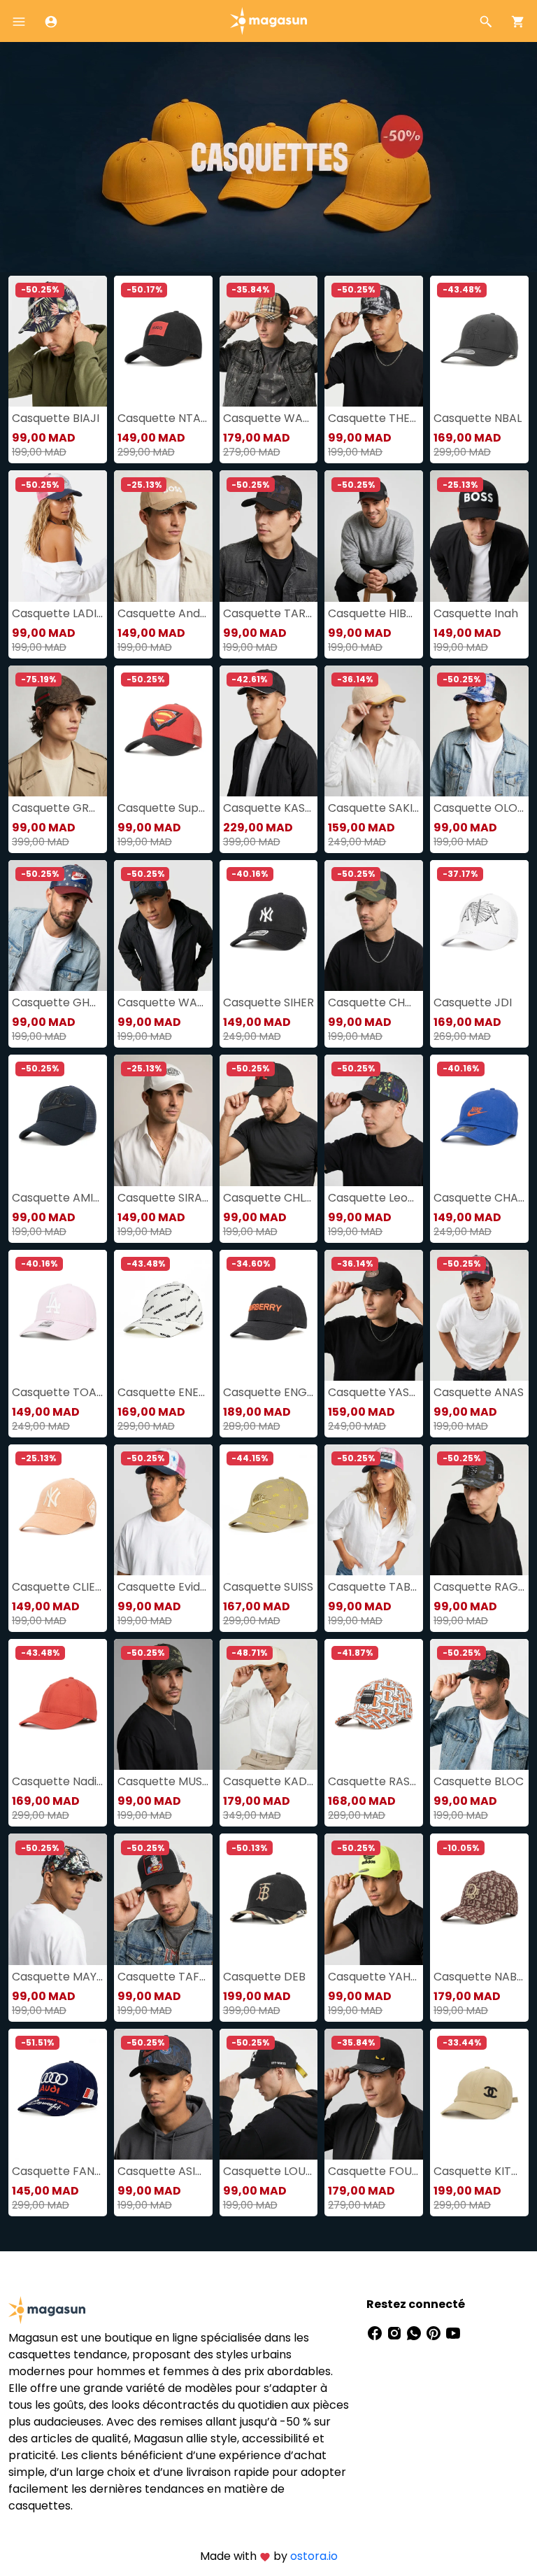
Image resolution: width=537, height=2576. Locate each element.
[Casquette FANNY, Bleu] (58, 2094)
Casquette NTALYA (163, 418)
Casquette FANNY (58, 2171)
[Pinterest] (435, 2332)
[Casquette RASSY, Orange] (374, 1704)
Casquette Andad (163, 613)
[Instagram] (396, 2332)
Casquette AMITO (58, 1198)
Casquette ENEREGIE (163, 1392)
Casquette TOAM (58, 1392)
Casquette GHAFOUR (58, 1002)
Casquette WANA (163, 1002)
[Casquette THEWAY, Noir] (374, 341)
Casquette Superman (163, 808)
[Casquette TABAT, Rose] (374, 1510)
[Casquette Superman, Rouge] (163, 731)
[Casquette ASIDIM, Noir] (163, 2094)
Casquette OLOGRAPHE (479, 808)
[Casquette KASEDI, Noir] (269, 731)
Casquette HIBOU (374, 613)
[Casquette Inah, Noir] (479, 536)
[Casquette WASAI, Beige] (269, 341)
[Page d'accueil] (268, 20)
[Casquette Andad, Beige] (163, 536)
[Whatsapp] (415, 2332)
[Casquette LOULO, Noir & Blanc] (269, 2094)
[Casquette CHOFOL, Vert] (374, 925)
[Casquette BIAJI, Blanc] (58, 341)
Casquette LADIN (58, 613)
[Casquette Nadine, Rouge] (58, 1704)
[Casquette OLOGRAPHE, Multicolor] (479, 731)
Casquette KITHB (479, 2171)
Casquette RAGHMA (479, 1587)
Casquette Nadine (58, 1781)
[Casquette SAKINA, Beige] (374, 731)
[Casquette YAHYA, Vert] (374, 1899)
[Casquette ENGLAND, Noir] (269, 1315)
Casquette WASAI (269, 418)
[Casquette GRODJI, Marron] (58, 731)
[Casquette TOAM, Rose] (58, 1315)
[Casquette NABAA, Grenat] (479, 1899)
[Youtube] (453, 2332)
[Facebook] (376, 2332)
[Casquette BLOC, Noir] (479, 1704)
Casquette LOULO (269, 2171)
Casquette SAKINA (374, 808)
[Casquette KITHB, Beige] (479, 2094)
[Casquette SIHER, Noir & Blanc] (269, 925)
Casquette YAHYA (374, 1977)
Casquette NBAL (478, 418)
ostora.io (314, 2556)
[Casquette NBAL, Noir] (479, 341)
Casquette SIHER (268, 1002)
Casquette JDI (473, 1002)
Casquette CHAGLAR (479, 1198)
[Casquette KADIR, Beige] (269, 1704)
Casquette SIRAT (163, 1198)
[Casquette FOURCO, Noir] (374, 2094)
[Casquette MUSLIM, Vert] (163, 1704)
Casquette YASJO (374, 1392)
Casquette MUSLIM (163, 1781)
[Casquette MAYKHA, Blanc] (58, 1899)
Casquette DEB (264, 1977)
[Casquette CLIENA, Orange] (58, 1510)
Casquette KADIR (269, 1781)
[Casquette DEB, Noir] (269, 1899)
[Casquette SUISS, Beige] (269, 1510)
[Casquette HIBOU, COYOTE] (374, 536)
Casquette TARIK (269, 613)
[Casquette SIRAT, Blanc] (163, 1120)
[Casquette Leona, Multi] (374, 1120)
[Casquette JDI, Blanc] (479, 925)
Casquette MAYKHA (58, 1977)
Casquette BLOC (479, 1781)
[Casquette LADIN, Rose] (58, 536)
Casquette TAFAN (163, 1977)
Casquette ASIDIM (163, 2171)
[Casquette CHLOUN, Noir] (269, 1120)
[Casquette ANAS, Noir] (479, 1315)
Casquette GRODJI (58, 808)
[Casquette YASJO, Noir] (374, 1315)
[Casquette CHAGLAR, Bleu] (479, 1120)
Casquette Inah (476, 613)
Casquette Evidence (163, 1587)
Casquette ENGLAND (269, 1392)
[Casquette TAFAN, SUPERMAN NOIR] (163, 1899)
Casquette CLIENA (58, 1587)
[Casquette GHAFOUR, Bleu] (58, 925)
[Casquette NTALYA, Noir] (163, 341)
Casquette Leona (374, 1198)
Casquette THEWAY (374, 418)
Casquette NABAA (479, 1977)
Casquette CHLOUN (269, 1198)
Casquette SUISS (268, 1587)
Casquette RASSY (374, 1781)
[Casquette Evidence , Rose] (163, 1510)
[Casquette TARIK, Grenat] (269, 536)
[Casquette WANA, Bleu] (163, 925)
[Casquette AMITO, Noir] (58, 1120)
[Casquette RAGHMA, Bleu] (479, 1510)
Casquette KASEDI (269, 808)
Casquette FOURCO (374, 2171)
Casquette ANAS (479, 1392)
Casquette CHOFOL (374, 1002)
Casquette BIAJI (56, 418)
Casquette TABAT (374, 1587)
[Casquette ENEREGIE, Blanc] (163, 1315)
